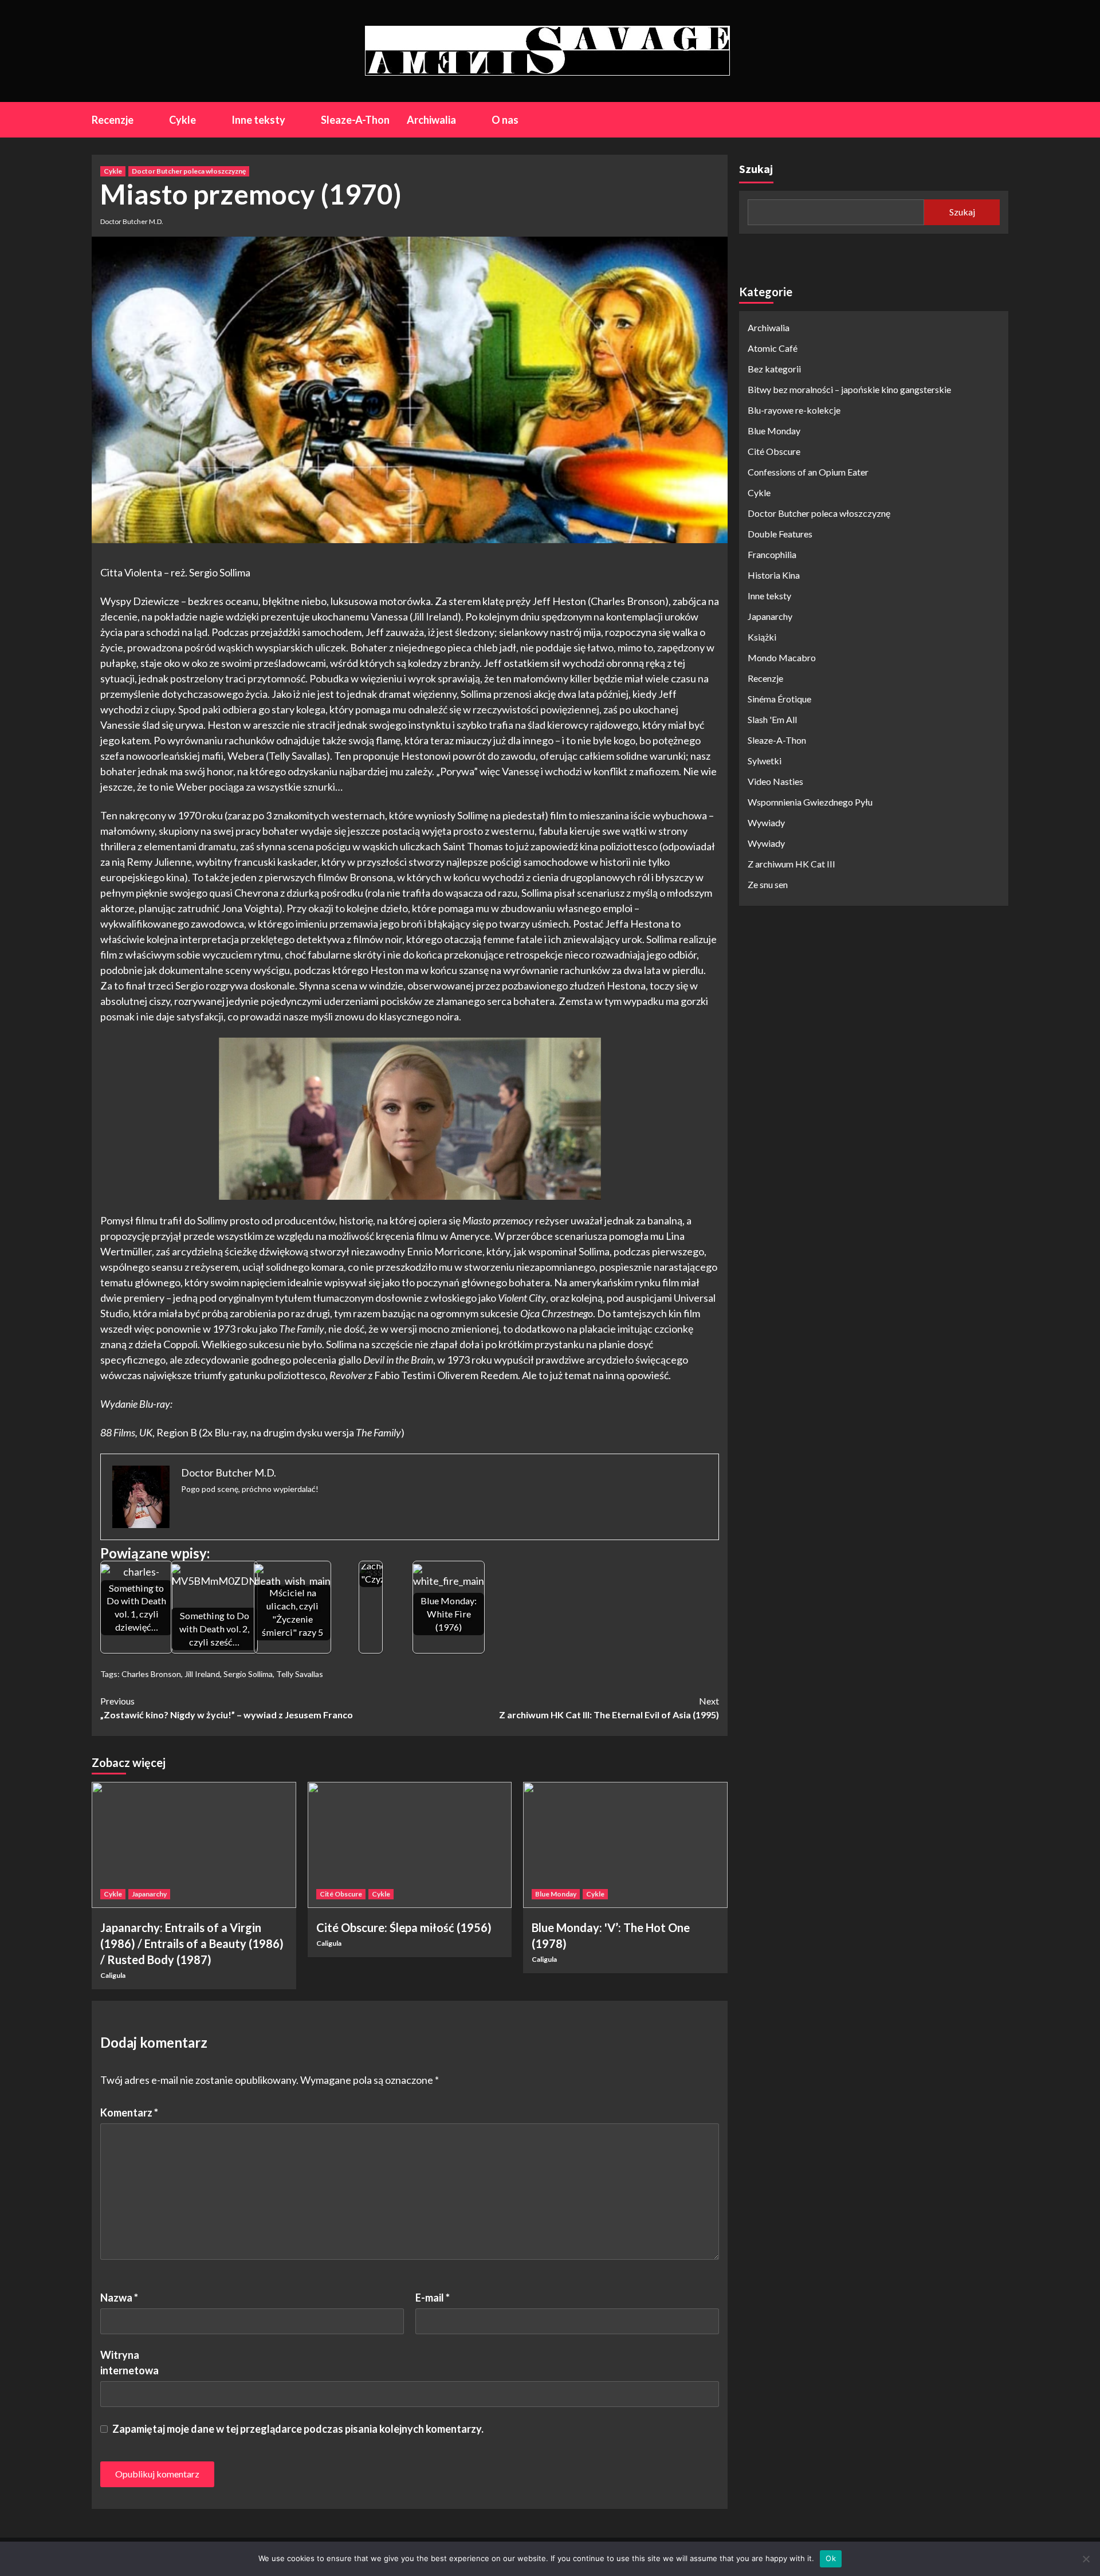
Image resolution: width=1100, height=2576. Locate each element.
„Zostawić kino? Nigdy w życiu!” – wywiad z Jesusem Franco (227, 1708)
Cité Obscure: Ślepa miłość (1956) (404, 1927)
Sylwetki (765, 761)
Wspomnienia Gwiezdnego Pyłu (810, 802)
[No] (1086, 2559)
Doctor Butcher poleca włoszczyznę (189, 171)
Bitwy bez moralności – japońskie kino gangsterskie (849, 389)
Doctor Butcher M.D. (132, 221)
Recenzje (113, 120)
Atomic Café (773, 348)
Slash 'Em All (772, 719)
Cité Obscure (341, 1894)
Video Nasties (775, 781)
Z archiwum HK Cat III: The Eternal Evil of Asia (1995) (609, 1708)
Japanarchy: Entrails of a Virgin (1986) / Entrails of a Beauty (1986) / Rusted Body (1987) (192, 1943)
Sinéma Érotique (779, 699)
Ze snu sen (768, 884)
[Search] (1001, 119)
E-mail (433, 2298)
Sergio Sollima (248, 1674)
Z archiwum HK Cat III (791, 864)
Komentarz (129, 2112)
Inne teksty (258, 120)
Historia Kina (774, 575)
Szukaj (756, 169)
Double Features (780, 534)
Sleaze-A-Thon (355, 120)
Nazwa (119, 2298)
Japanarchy (149, 1894)
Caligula (113, 1975)
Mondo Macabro (782, 657)
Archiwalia (431, 120)
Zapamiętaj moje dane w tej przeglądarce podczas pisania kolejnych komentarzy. (298, 2429)
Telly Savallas (300, 1674)
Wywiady (766, 822)
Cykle (182, 120)
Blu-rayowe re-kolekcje (794, 410)
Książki (762, 637)
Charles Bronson (151, 1674)
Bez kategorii (774, 369)
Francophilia (772, 554)
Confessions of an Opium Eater (808, 472)
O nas (505, 120)
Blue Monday (556, 1894)
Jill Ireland (202, 1674)
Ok (831, 2558)
